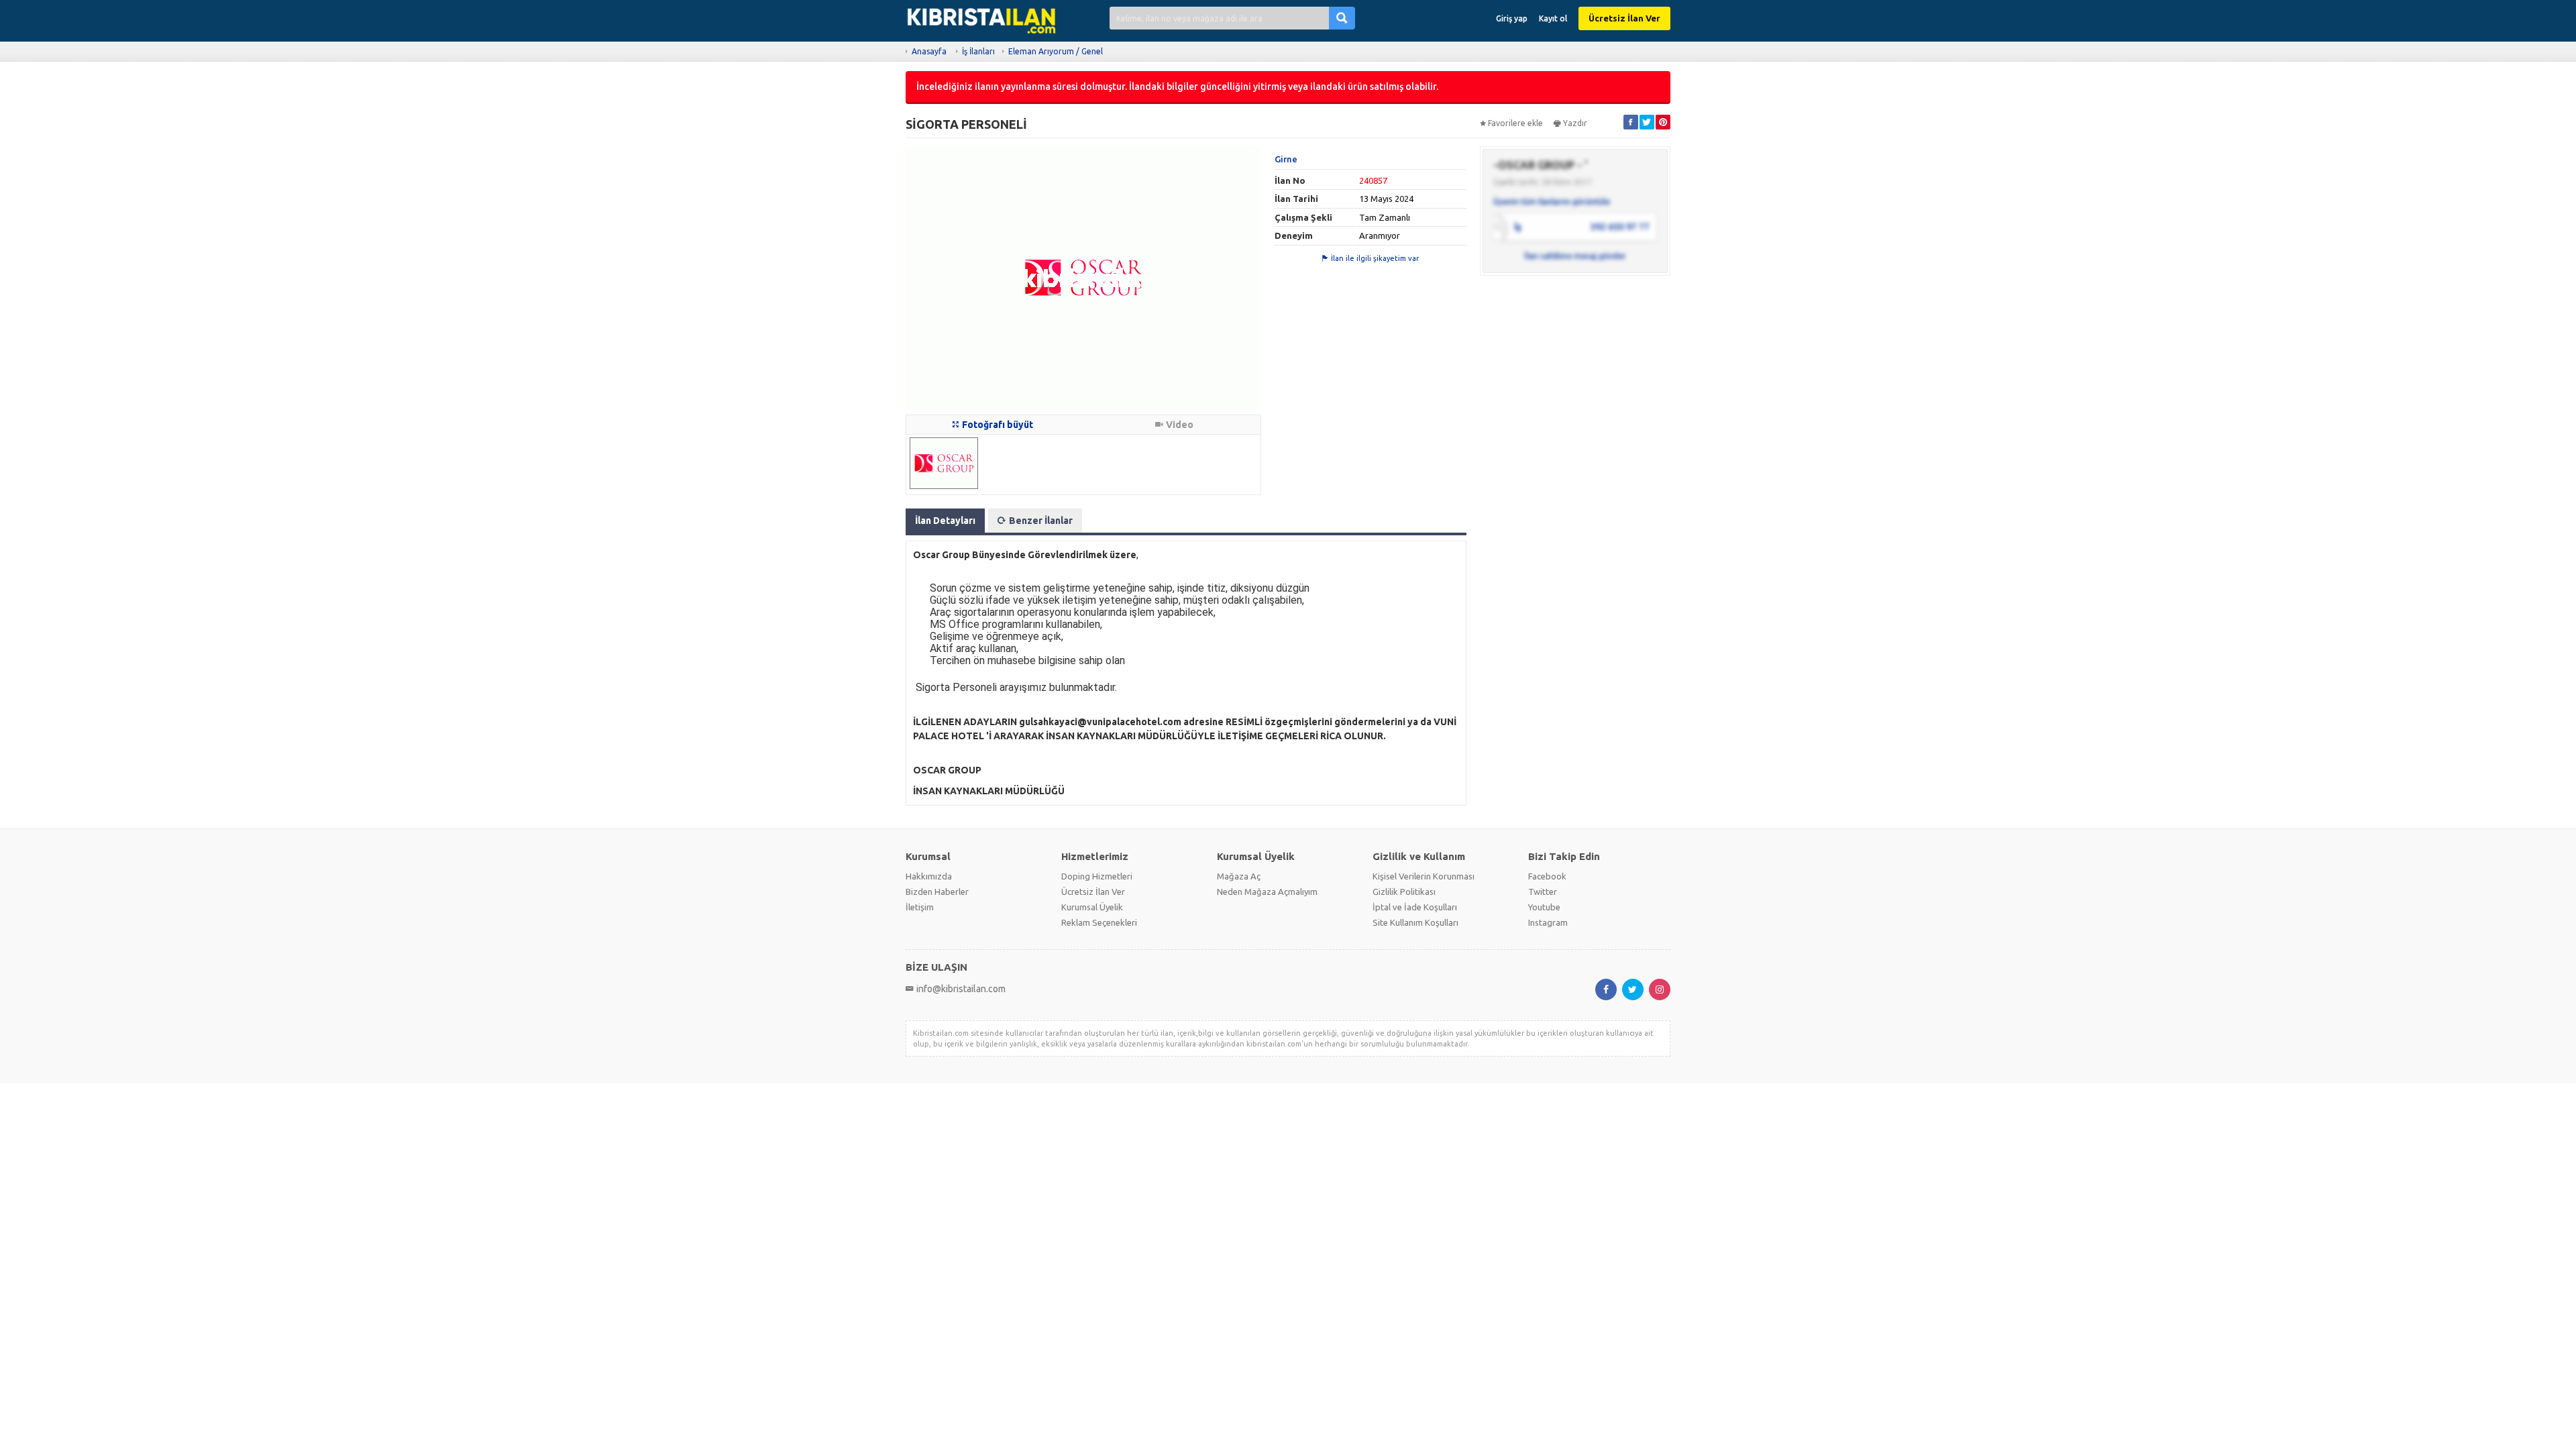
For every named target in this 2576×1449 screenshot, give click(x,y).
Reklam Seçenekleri (1099, 922)
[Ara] (1342, 18)
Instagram (1548, 922)
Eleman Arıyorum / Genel (1056, 51)
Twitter (1543, 892)
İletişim (920, 907)
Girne (1286, 159)
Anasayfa (929, 51)
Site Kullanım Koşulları (1415, 922)
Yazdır (1575, 123)
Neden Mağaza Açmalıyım (1267, 892)
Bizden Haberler (937, 892)
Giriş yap (1512, 18)
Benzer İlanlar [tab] (1041, 521)
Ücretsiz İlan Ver (1624, 18)
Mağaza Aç (1239, 876)
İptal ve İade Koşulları (1415, 907)
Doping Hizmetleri (1097, 876)
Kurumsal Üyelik (1092, 907)
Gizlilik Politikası (1404, 892)
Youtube (1544, 907)
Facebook (1547, 876)
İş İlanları (978, 51)
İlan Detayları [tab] (945, 521)
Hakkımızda (929, 876)
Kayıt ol (1553, 18)
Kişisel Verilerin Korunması (1424, 876)
